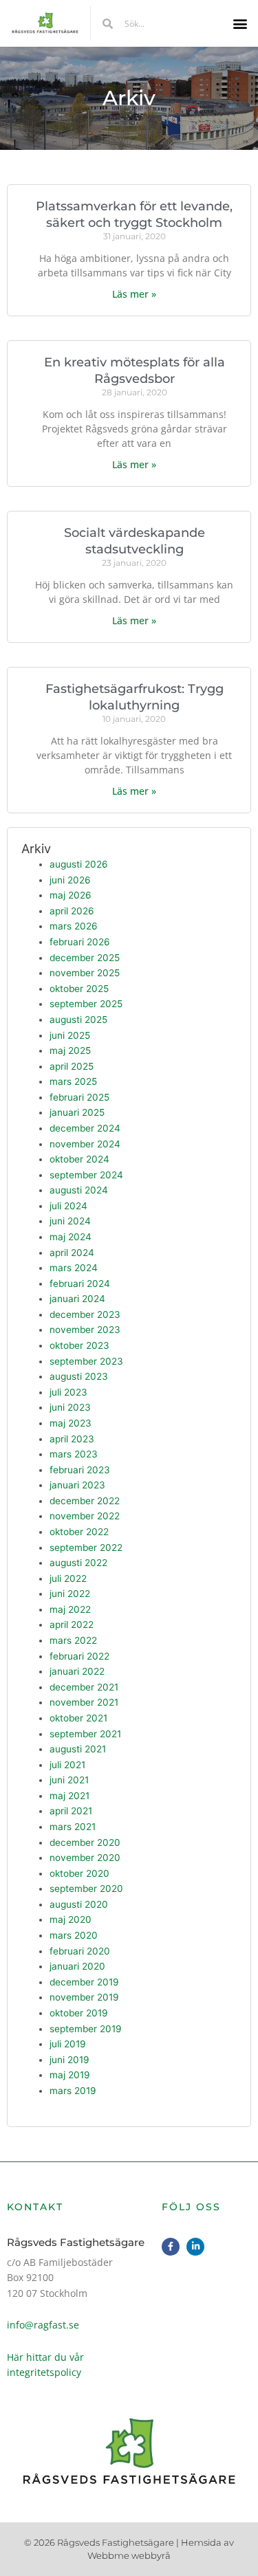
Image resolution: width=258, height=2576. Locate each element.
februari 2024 (80, 1284)
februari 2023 (80, 1470)
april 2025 (72, 1066)
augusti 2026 (79, 864)
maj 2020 (71, 1919)
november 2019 (84, 1997)
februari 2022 (79, 1656)
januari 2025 (77, 1112)
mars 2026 (74, 926)
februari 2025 (79, 1097)
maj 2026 (71, 895)
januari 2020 (77, 1966)
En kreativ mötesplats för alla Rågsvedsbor (135, 370)
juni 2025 (70, 1035)
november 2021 (84, 1702)
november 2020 (85, 1858)
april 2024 (72, 1253)
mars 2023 (74, 1454)
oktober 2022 (79, 1532)
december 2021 (84, 1687)
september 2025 (86, 1004)
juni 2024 (70, 1221)
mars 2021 (73, 1827)
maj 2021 (69, 1796)
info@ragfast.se (43, 2325)
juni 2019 (69, 2060)
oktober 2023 (79, 1345)
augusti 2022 (78, 1563)
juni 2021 (69, 1780)
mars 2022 (73, 1640)
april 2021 (71, 1811)
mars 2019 (73, 2091)
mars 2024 (74, 1268)
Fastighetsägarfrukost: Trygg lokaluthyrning (135, 697)
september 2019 (86, 2029)
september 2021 (85, 1734)
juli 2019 (68, 2044)
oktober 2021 (78, 1718)
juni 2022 (70, 1594)
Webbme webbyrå (129, 2555)
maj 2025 (70, 1050)
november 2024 (85, 1144)
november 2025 (85, 973)
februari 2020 (80, 1951)
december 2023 (85, 1314)
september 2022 (86, 1548)
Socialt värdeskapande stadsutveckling (135, 541)
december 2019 (84, 1982)
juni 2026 (70, 880)
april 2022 (72, 1625)
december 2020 (85, 1842)
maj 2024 (71, 1237)
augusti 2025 (78, 1020)
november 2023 (85, 1330)
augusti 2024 (79, 1190)
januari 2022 (77, 1671)
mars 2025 (73, 1081)
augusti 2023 (79, 1376)
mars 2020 (74, 1935)
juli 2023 (68, 1392)
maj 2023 (71, 1423)
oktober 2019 (79, 2013)
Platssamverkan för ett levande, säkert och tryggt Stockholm (134, 214)
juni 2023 (70, 1407)
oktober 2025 (79, 989)
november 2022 (85, 1516)
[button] (240, 24)
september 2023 (86, 1361)
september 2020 (86, 1889)
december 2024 (85, 1128)
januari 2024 (77, 1299)
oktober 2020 (79, 1873)
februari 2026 (80, 942)
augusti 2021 (78, 1749)
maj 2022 (70, 1609)
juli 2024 (68, 1206)
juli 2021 (67, 1765)
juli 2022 (68, 1578)
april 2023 (72, 1439)
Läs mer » (134, 294)
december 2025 (85, 958)
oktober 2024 (79, 1159)
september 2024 (86, 1175)
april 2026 (72, 911)
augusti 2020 (79, 1904)
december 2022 (85, 1501)
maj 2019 (70, 2075)
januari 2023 (77, 1485)
